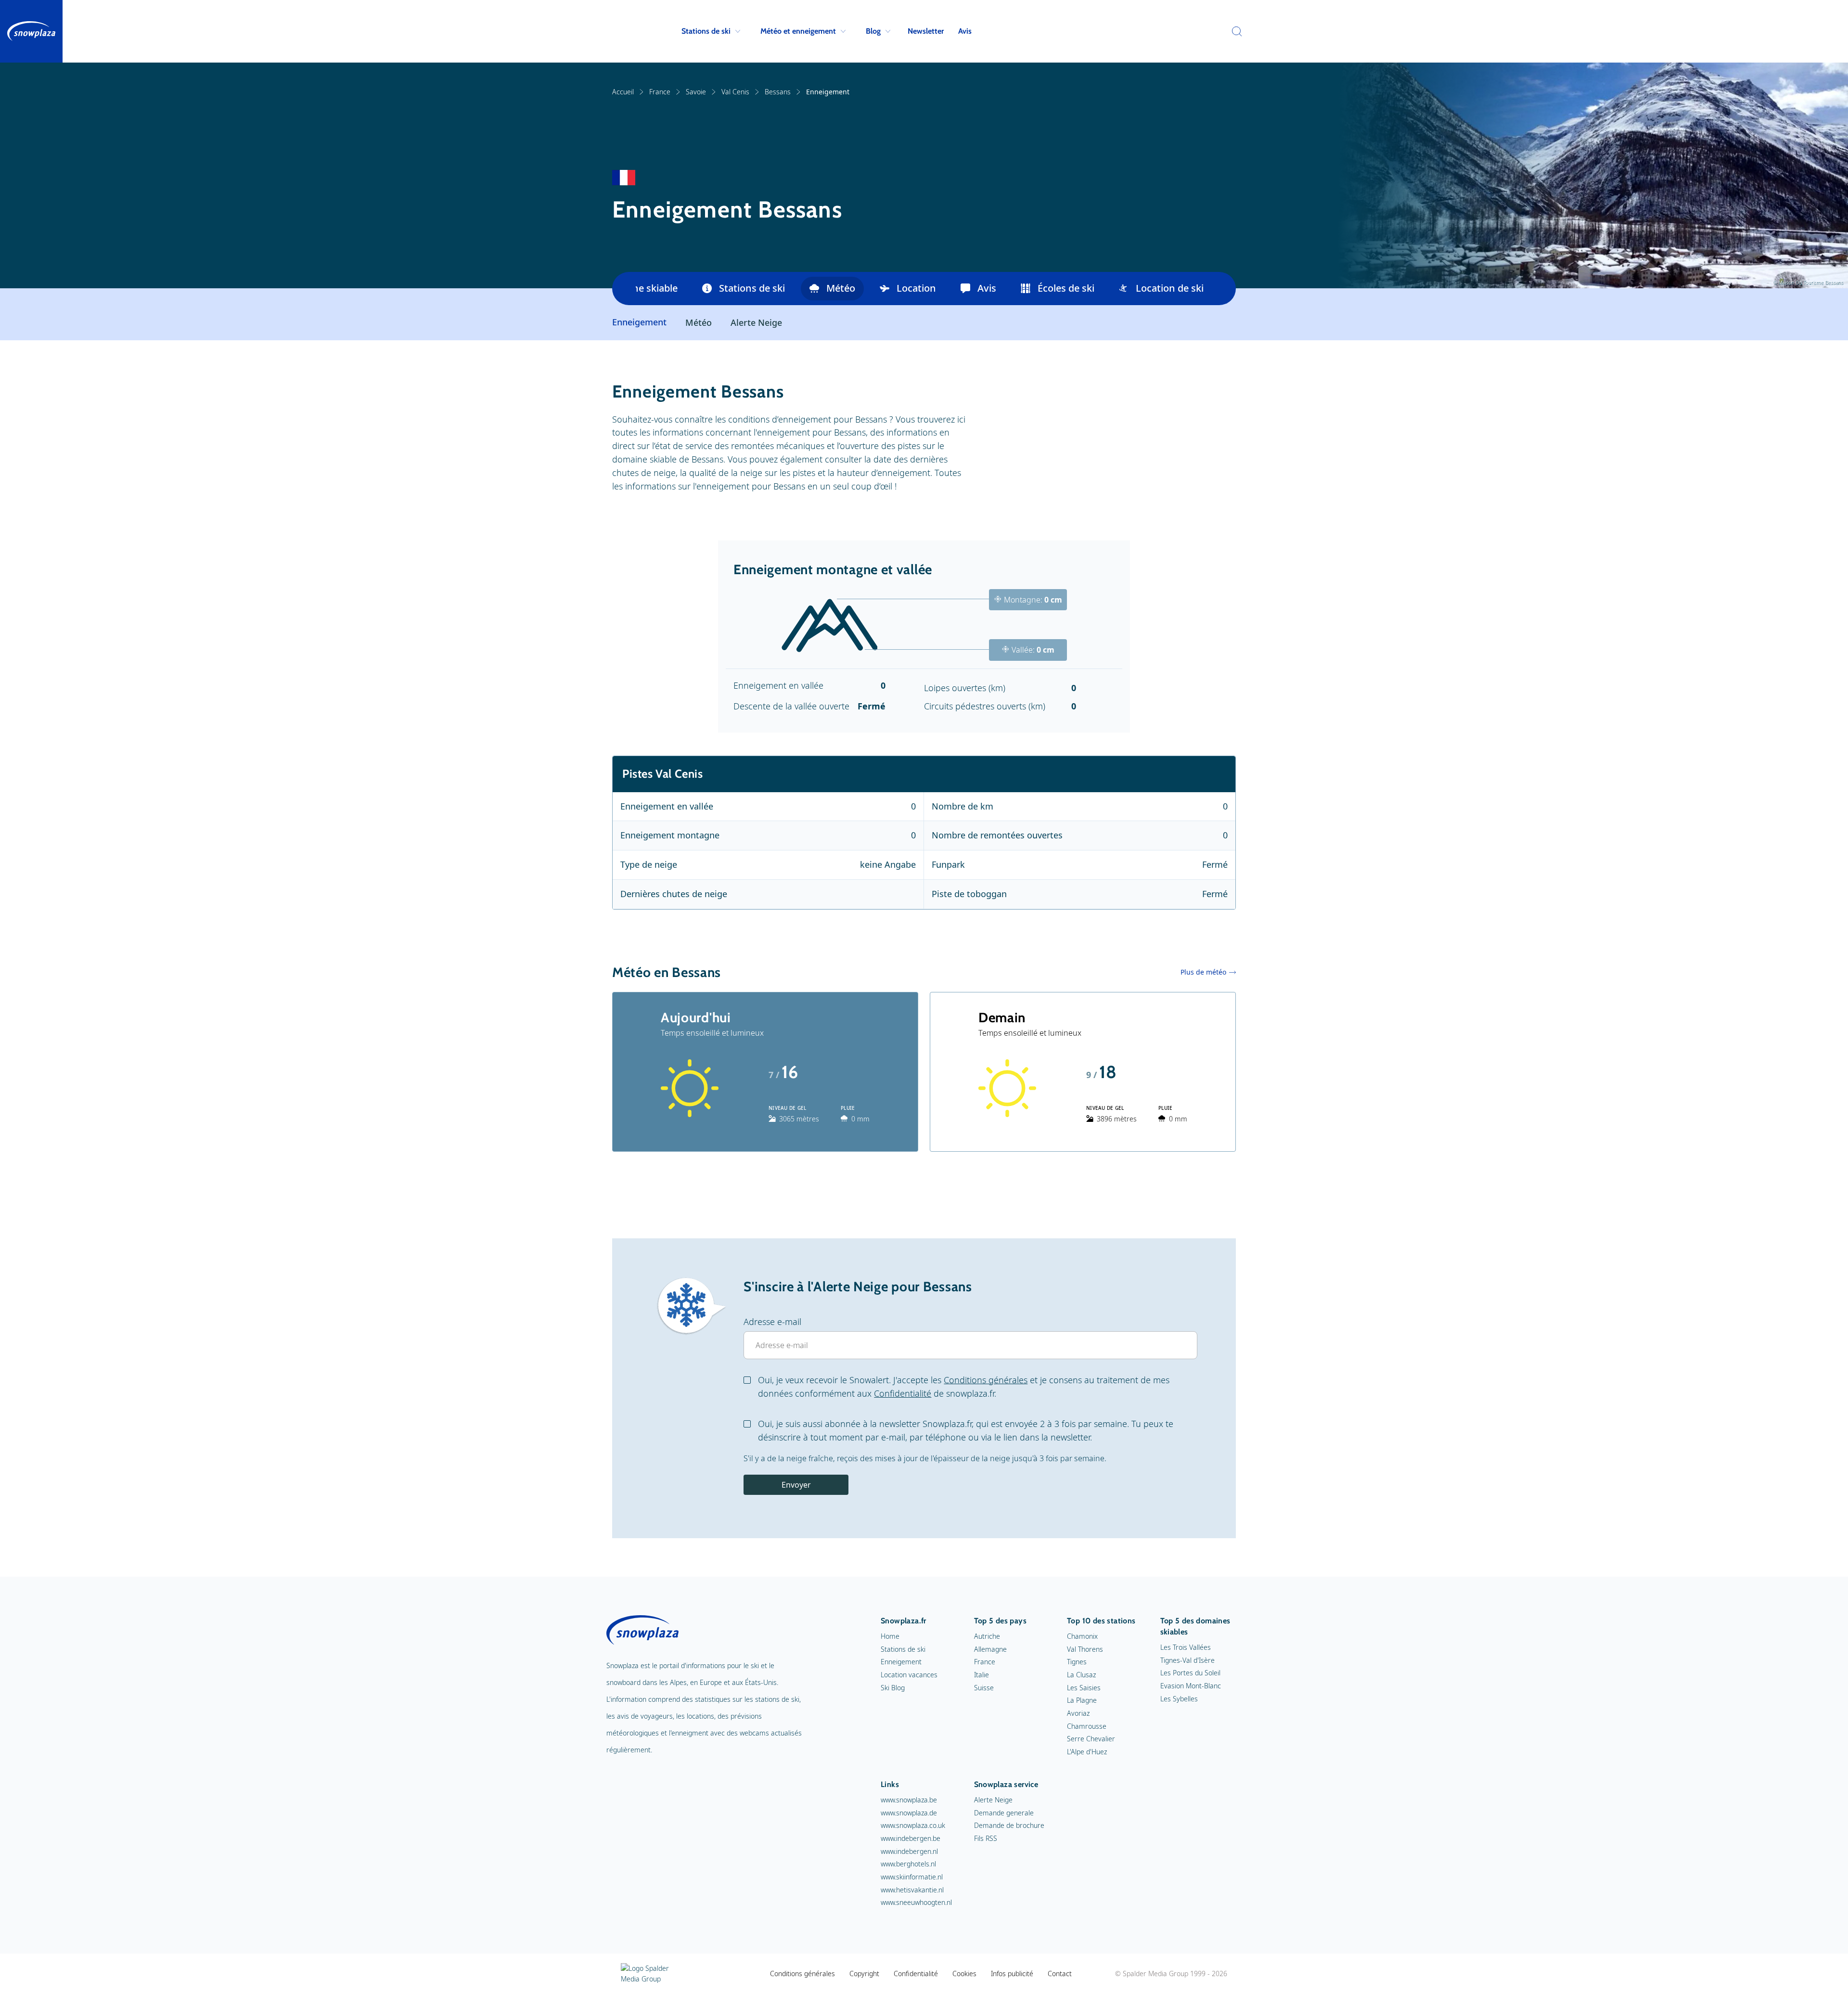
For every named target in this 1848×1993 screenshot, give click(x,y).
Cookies (964, 1974)
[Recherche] (1234, 31)
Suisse (984, 1688)
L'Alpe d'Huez (1087, 1752)
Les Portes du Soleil (1190, 1673)
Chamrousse (1087, 1726)
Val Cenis (735, 92)
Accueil (623, 92)
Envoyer (796, 1485)
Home (890, 1636)
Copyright (864, 1974)
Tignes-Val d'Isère (1187, 1660)
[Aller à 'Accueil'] (31, 31)
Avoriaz (1078, 1713)
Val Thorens (1085, 1649)
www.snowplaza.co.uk (913, 1825)
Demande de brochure (1009, 1825)
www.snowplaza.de (909, 1813)
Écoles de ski (1066, 288)
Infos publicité (1012, 1974)
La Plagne (1082, 1700)
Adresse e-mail (772, 1322)
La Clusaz (1081, 1675)
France (660, 92)
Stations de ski (706, 31)
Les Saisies (1084, 1688)
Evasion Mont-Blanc (1191, 1686)
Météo (841, 288)
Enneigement (901, 1662)
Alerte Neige (756, 322)
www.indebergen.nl (909, 1851)
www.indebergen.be (911, 1838)
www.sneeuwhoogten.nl (916, 1902)
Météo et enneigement (798, 31)
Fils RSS (986, 1838)
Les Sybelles (1179, 1699)
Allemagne (990, 1649)
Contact (1060, 1974)
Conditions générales (986, 1380)
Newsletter (926, 31)
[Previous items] (624, 289)
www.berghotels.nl (908, 1864)
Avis (965, 31)
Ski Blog (893, 1688)
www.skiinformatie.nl (912, 1877)
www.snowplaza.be (909, 1800)
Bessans (778, 92)
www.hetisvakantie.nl (912, 1890)
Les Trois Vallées (1186, 1647)
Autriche (987, 1636)
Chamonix (1082, 1636)
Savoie (696, 92)
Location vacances (909, 1675)
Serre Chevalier (1091, 1739)
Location (916, 288)
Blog (873, 31)
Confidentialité (903, 1393)
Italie (982, 1675)
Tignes (1077, 1662)
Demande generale (1004, 1813)
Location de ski (1170, 288)
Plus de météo (1203, 972)
